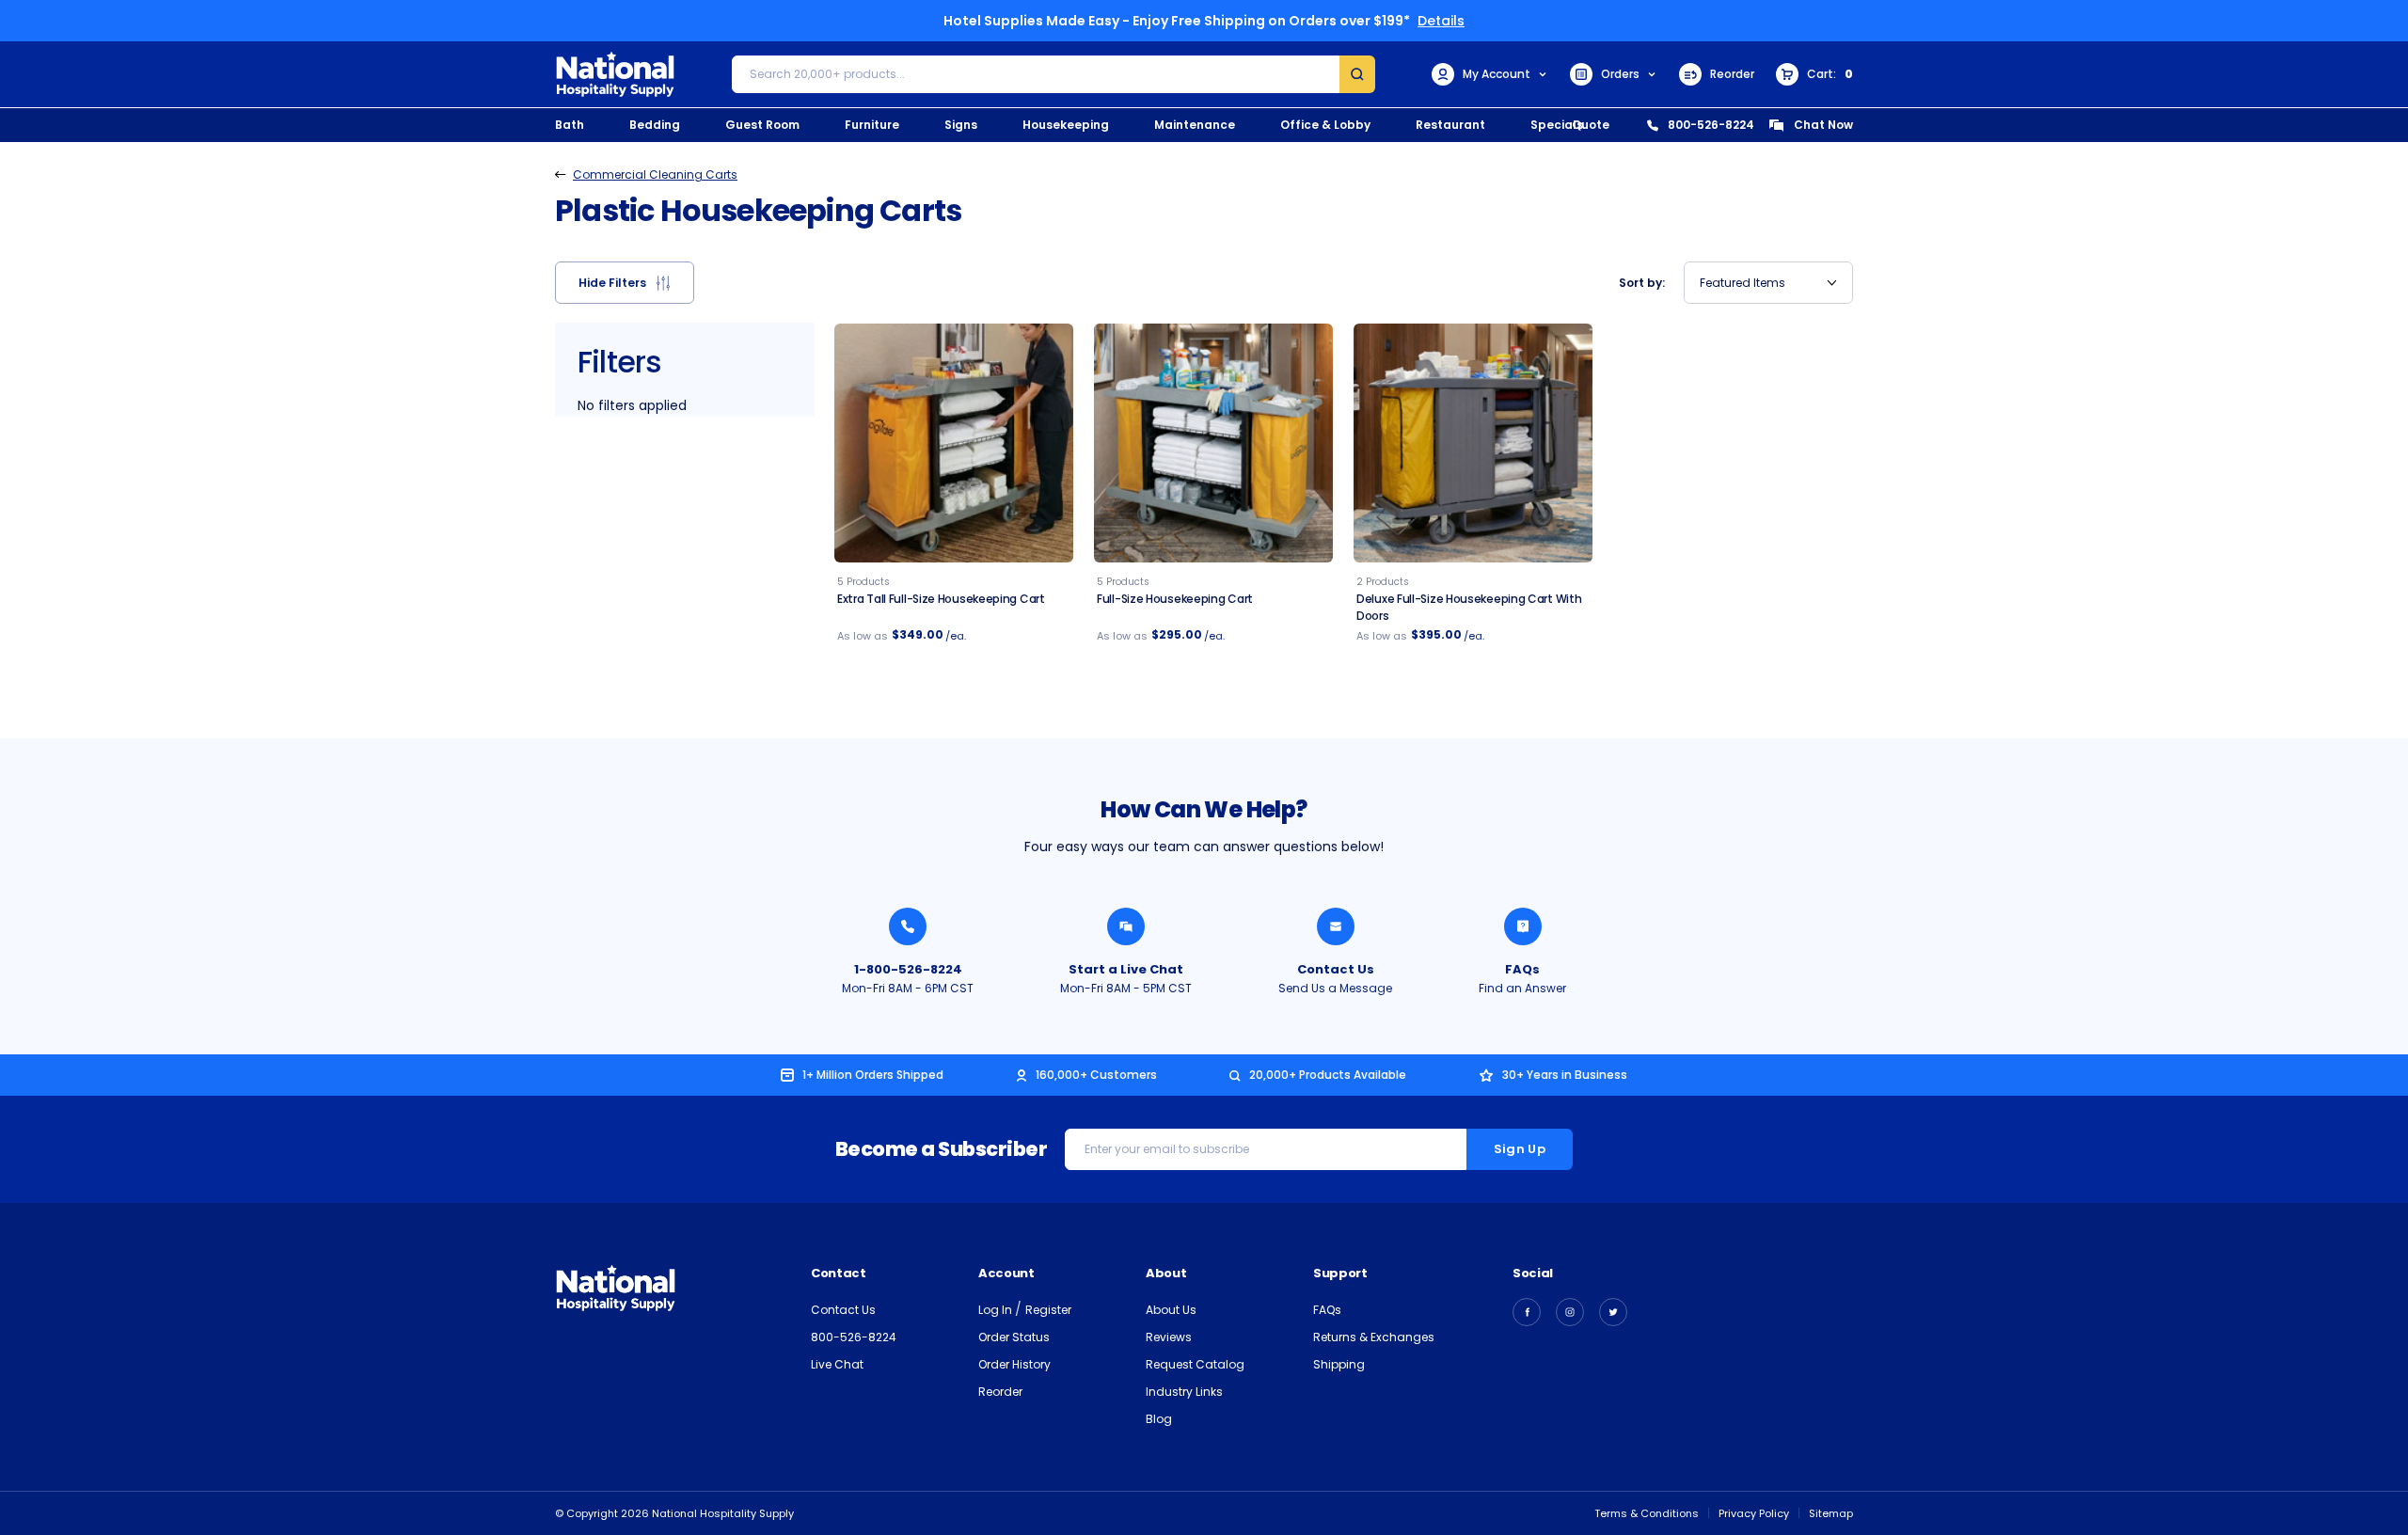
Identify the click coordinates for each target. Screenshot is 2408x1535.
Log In (997, 1310)
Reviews (1169, 1337)
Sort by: (1642, 283)
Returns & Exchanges (1374, 1337)
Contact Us (1336, 969)
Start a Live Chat (1126, 969)
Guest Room (762, 125)
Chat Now (1823, 125)
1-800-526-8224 (908, 969)
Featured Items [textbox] (1743, 283)
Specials (1557, 125)
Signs (961, 125)
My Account (1497, 74)
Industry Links (1184, 1392)
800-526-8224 (1711, 125)
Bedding (655, 125)
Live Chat (837, 1364)
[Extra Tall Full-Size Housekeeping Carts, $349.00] (954, 443)
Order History (1014, 1364)
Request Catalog (1195, 1364)
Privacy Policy (1754, 1513)
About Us (1171, 1310)
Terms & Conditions (1647, 1513)
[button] (625, 283)
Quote (1591, 125)
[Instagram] (1570, 1312)
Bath (570, 125)
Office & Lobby (1325, 125)
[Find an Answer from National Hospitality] (1523, 926)
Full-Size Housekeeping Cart (1175, 599)
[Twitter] (1613, 1312)
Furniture (872, 125)
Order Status (1014, 1337)
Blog (1159, 1419)
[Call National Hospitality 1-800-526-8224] (908, 926)
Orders (1620, 74)
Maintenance (1195, 125)
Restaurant (1450, 125)
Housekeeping (1066, 125)
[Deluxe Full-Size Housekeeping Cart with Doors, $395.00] (1473, 443)
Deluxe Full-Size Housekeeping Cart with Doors (1469, 607)
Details (1441, 21)
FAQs (1522, 969)
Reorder (1732, 74)
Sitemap (1831, 1513)
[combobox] (1768, 283)
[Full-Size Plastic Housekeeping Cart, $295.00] (1213, 443)
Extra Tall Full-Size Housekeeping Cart (941, 599)
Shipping (1339, 1364)
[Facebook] (1527, 1312)
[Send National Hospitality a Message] (1336, 926)
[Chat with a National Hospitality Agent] (1126, 926)
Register (1048, 1310)
